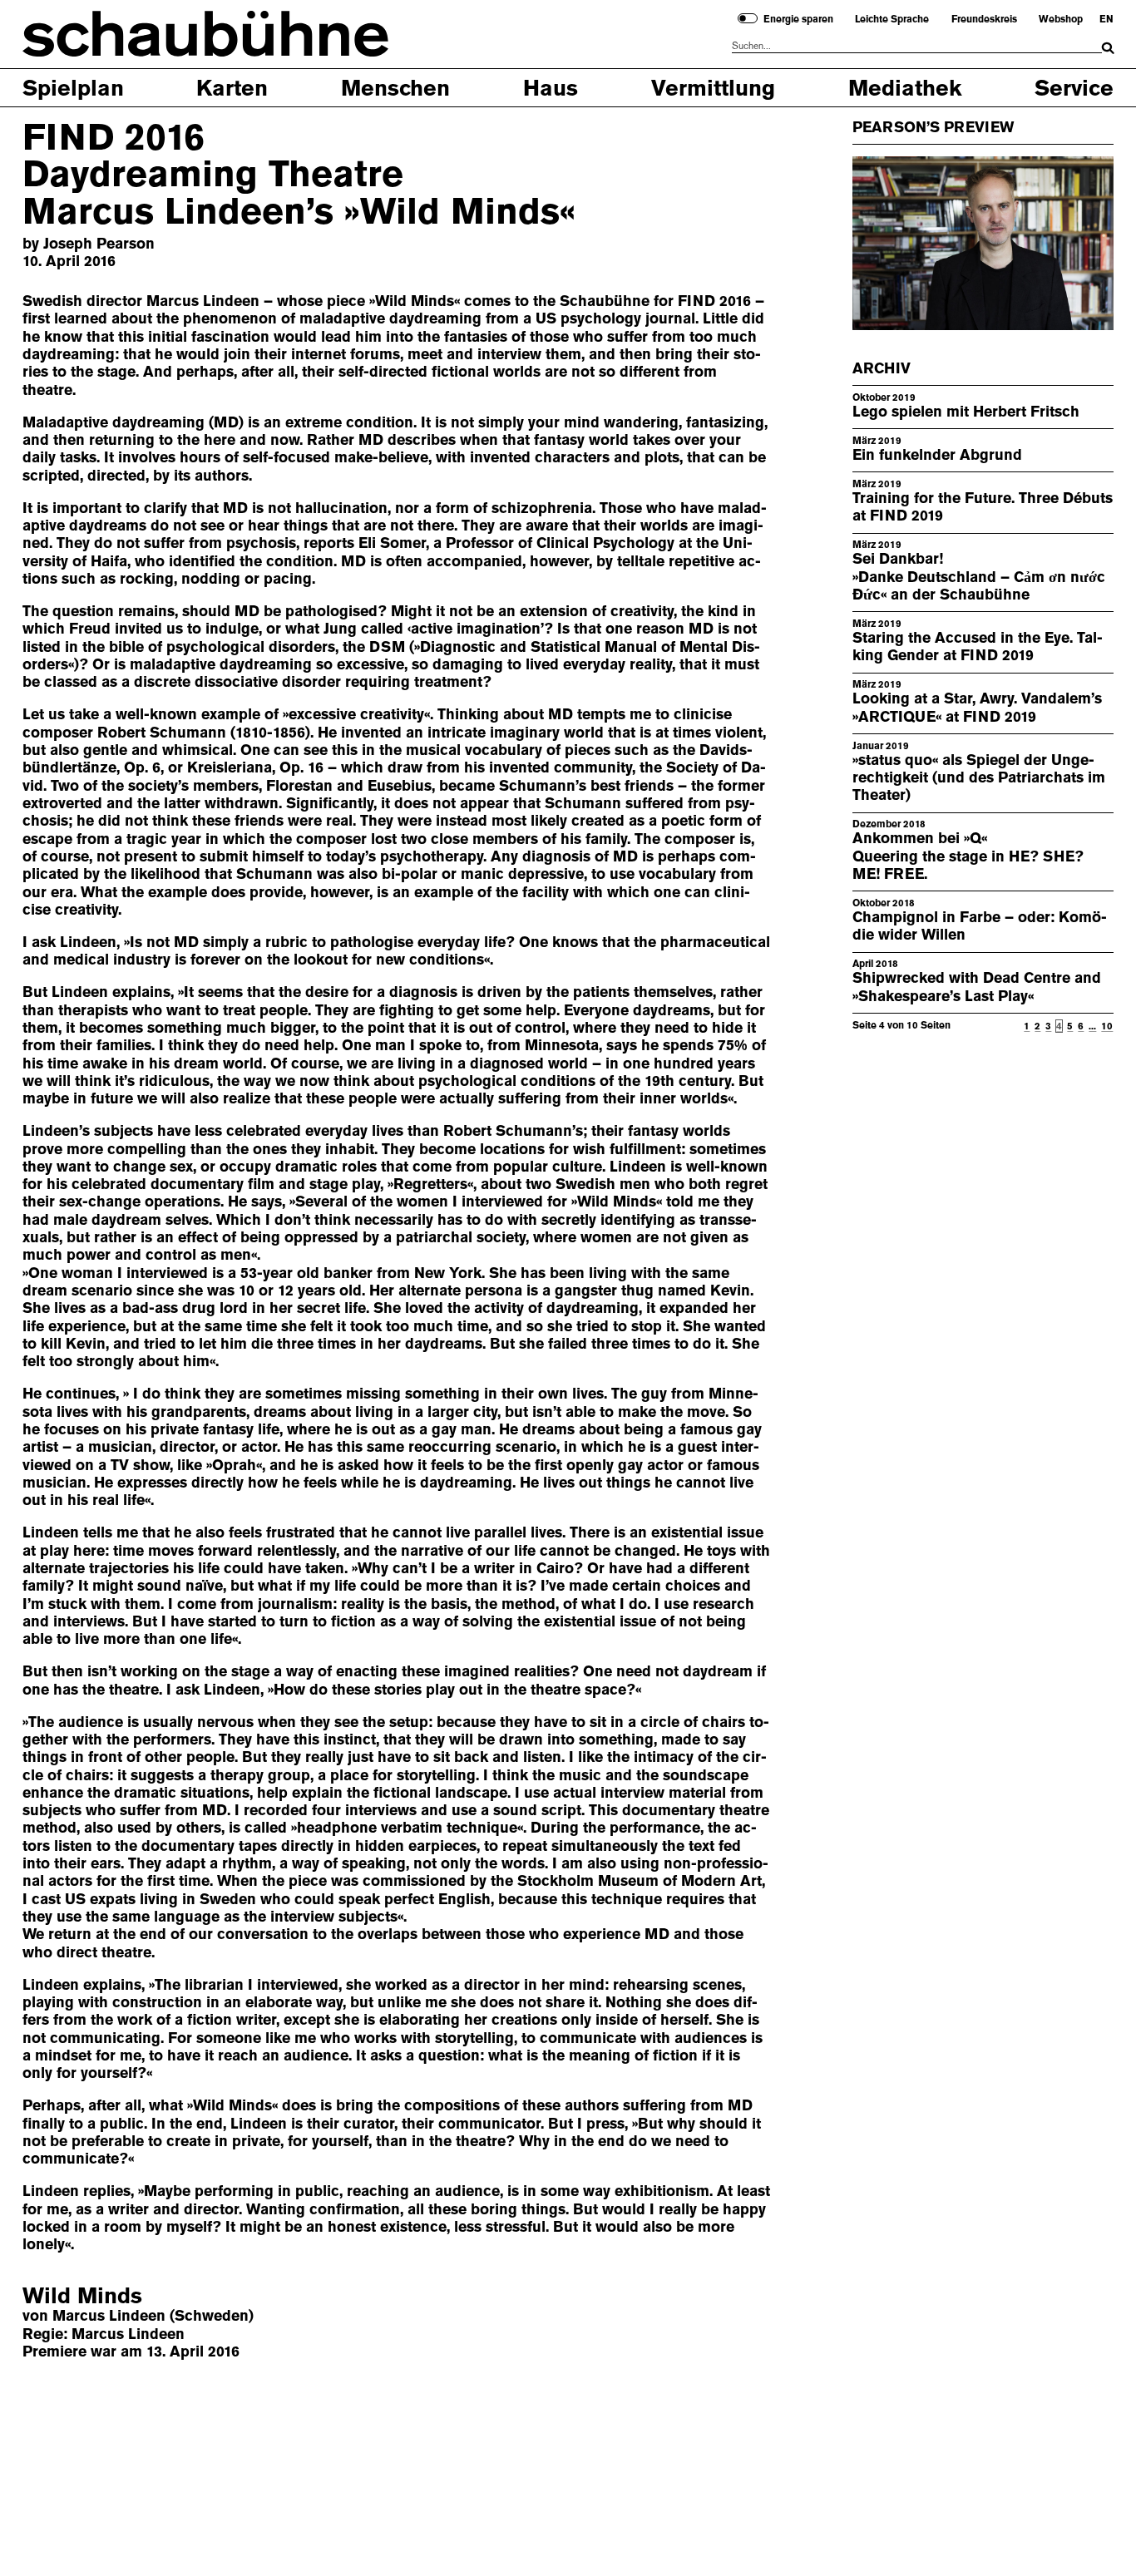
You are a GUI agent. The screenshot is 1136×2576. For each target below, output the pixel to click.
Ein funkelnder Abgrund (937, 455)
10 (1107, 1025)
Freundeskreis (984, 19)
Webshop (1061, 19)
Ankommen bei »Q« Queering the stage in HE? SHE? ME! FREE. (968, 856)
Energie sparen (798, 19)
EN (1106, 19)
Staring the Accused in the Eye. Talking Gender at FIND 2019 (978, 646)
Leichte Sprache (892, 19)
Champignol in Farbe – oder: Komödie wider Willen (980, 926)
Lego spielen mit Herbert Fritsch (966, 412)
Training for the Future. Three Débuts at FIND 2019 (983, 507)
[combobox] (917, 46)
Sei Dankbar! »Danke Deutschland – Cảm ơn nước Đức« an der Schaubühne (979, 577)
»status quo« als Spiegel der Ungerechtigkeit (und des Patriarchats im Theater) (979, 778)
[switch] (748, 18)
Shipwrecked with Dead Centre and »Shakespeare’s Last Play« (977, 987)
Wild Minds (82, 2295)
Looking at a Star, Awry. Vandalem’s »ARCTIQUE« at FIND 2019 (977, 707)
